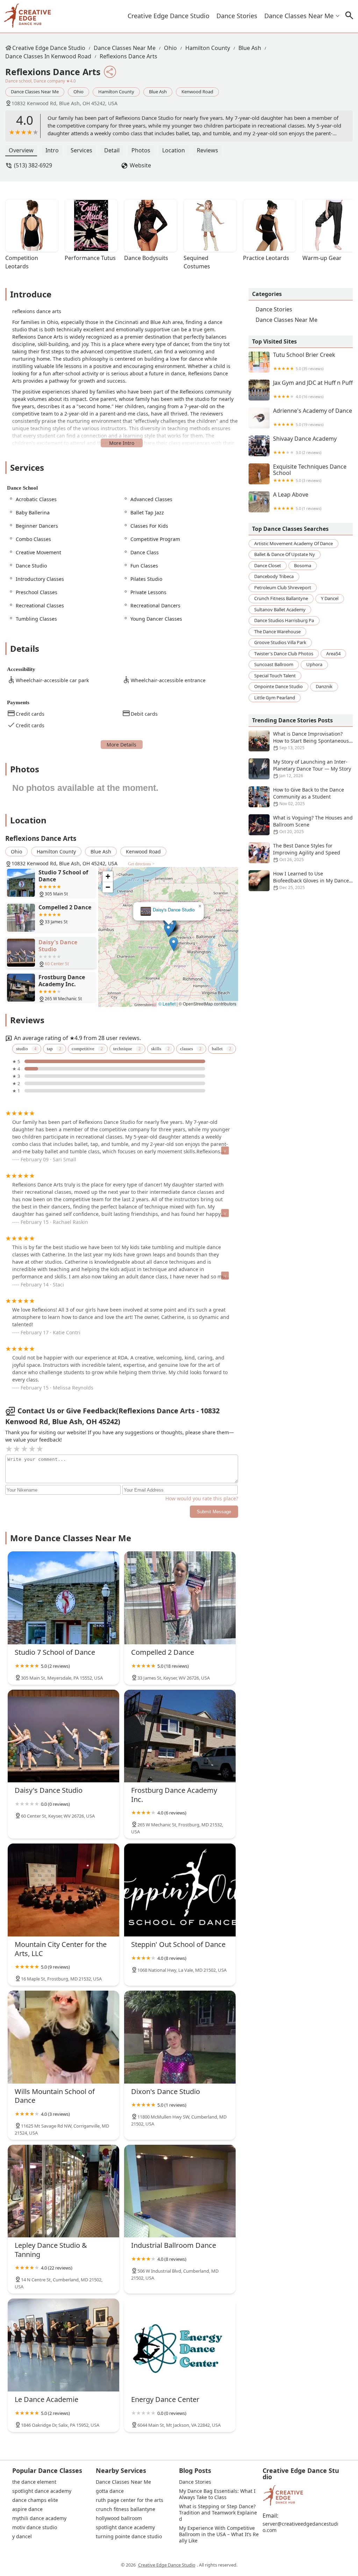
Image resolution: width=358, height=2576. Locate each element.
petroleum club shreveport (283, 587)
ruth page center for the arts (130, 2500)
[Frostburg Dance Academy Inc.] (180, 1736)
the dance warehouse (277, 632)
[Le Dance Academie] (63, 2345)
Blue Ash (250, 48)
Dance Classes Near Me (299, 16)
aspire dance (27, 2509)
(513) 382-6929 (33, 165)
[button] (168, 934)
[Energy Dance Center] (180, 2345)
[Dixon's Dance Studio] (180, 2037)
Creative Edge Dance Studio (169, 16)
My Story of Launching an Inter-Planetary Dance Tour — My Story (312, 769)
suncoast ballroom (274, 664)
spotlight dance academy (42, 2491)
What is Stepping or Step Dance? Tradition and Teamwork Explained (218, 2513)
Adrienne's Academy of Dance (313, 417)
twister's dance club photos (284, 654)
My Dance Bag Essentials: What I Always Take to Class (218, 2494)
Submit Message (214, 1512)
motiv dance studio (35, 2527)
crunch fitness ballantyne (281, 598)
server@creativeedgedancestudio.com (300, 2527)
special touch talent (275, 676)
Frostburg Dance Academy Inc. (169, 910)
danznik (324, 686)
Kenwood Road (197, 92)
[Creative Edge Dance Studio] (27, 16)
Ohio (170, 48)
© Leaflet (167, 1004)
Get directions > (141, 864)
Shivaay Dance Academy (305, 445)
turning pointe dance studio (129, 2537)
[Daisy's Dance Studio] (63, 1736)
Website (140, 165)
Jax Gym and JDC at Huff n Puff (313, 389)
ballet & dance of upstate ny (285, 554)
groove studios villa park (280, 642)
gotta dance (110, 2491)
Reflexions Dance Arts (128, 56)
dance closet (268, 565)
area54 (333, 654)
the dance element (34, 2482)
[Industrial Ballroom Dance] (180, 2191)
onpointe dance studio (278, 686)
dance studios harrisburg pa (284, 620)
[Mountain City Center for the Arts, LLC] (63, 1890)
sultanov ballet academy (280, 609)
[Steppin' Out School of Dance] (180, 1890)
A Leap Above (297, 501)
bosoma (303, 565)
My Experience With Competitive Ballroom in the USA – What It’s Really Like (219, 2534)
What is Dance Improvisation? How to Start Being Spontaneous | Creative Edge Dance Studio (311, 741)
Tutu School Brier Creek (304, 361)
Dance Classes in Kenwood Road (48, 56)
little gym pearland (275, 698)
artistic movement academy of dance (293, 543)
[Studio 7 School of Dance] (63, 1598)
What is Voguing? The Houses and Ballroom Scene (313, 824)
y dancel (330, 598)
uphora (314, 664)
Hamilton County (208, 48)
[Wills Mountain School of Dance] (63, 2037)
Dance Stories (237, 16)
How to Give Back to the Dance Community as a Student (309, 796)
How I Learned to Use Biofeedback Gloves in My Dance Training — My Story (311, 881)
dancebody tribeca (274, 576)
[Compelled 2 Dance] (180, 1598)
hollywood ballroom (119, 2518)
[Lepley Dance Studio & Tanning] (63, 2191)
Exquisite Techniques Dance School (310, 473)
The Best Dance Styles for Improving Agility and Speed (307, 852)
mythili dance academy (39, 2518)
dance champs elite (35, 2500)
